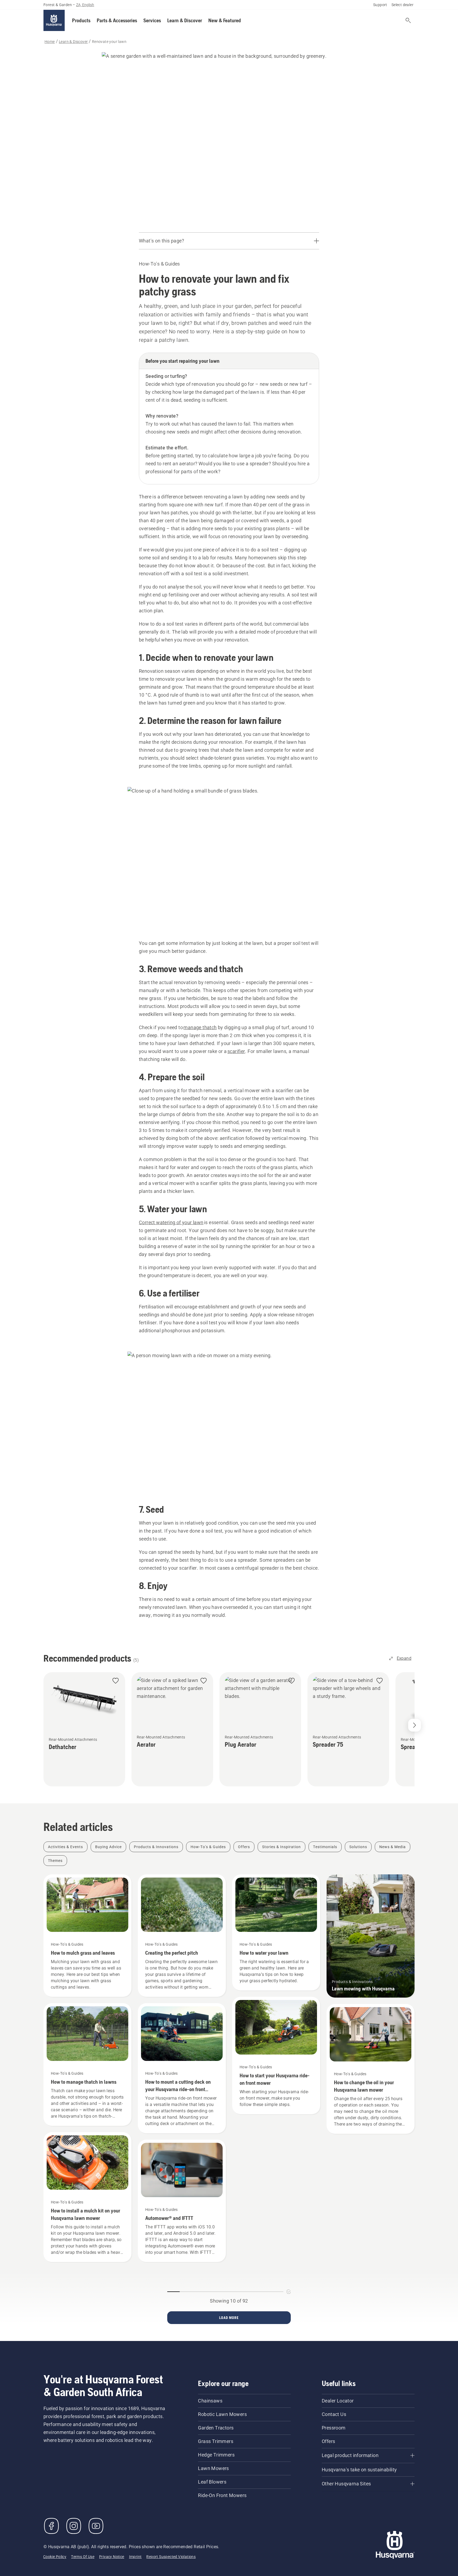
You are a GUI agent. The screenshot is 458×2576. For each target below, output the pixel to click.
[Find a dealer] (394, 45)
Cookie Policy (31, 2555)
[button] (81, 45)
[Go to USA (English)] (410, 12)
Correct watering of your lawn (171, 1351)
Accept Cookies (173, 2532)
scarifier (236, 1180)
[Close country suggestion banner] (448, 11)
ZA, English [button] (85, 29)
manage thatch (200, 1156)
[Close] (204, 2522)
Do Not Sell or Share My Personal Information (173, 2548)
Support (380, 29)
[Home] (54, 45)
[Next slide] (415, 1863)
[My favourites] (408, 45)
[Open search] (381, 45)
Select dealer (402, 29)
